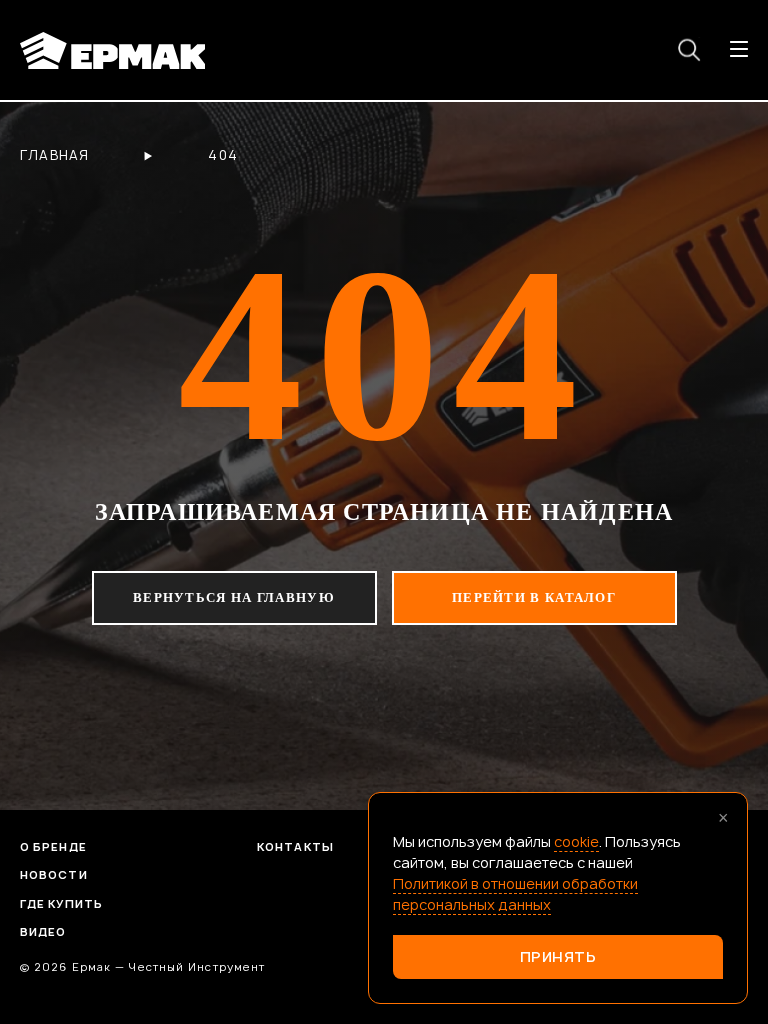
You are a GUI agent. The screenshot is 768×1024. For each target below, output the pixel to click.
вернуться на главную (234, 597)
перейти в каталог (534, 597)
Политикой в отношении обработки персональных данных (515, 894)
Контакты (295, 846)
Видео (43, 931)
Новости (54, 874)
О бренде (53, 846)
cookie (576, 841)
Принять (558, 956)
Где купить (61, 903)
